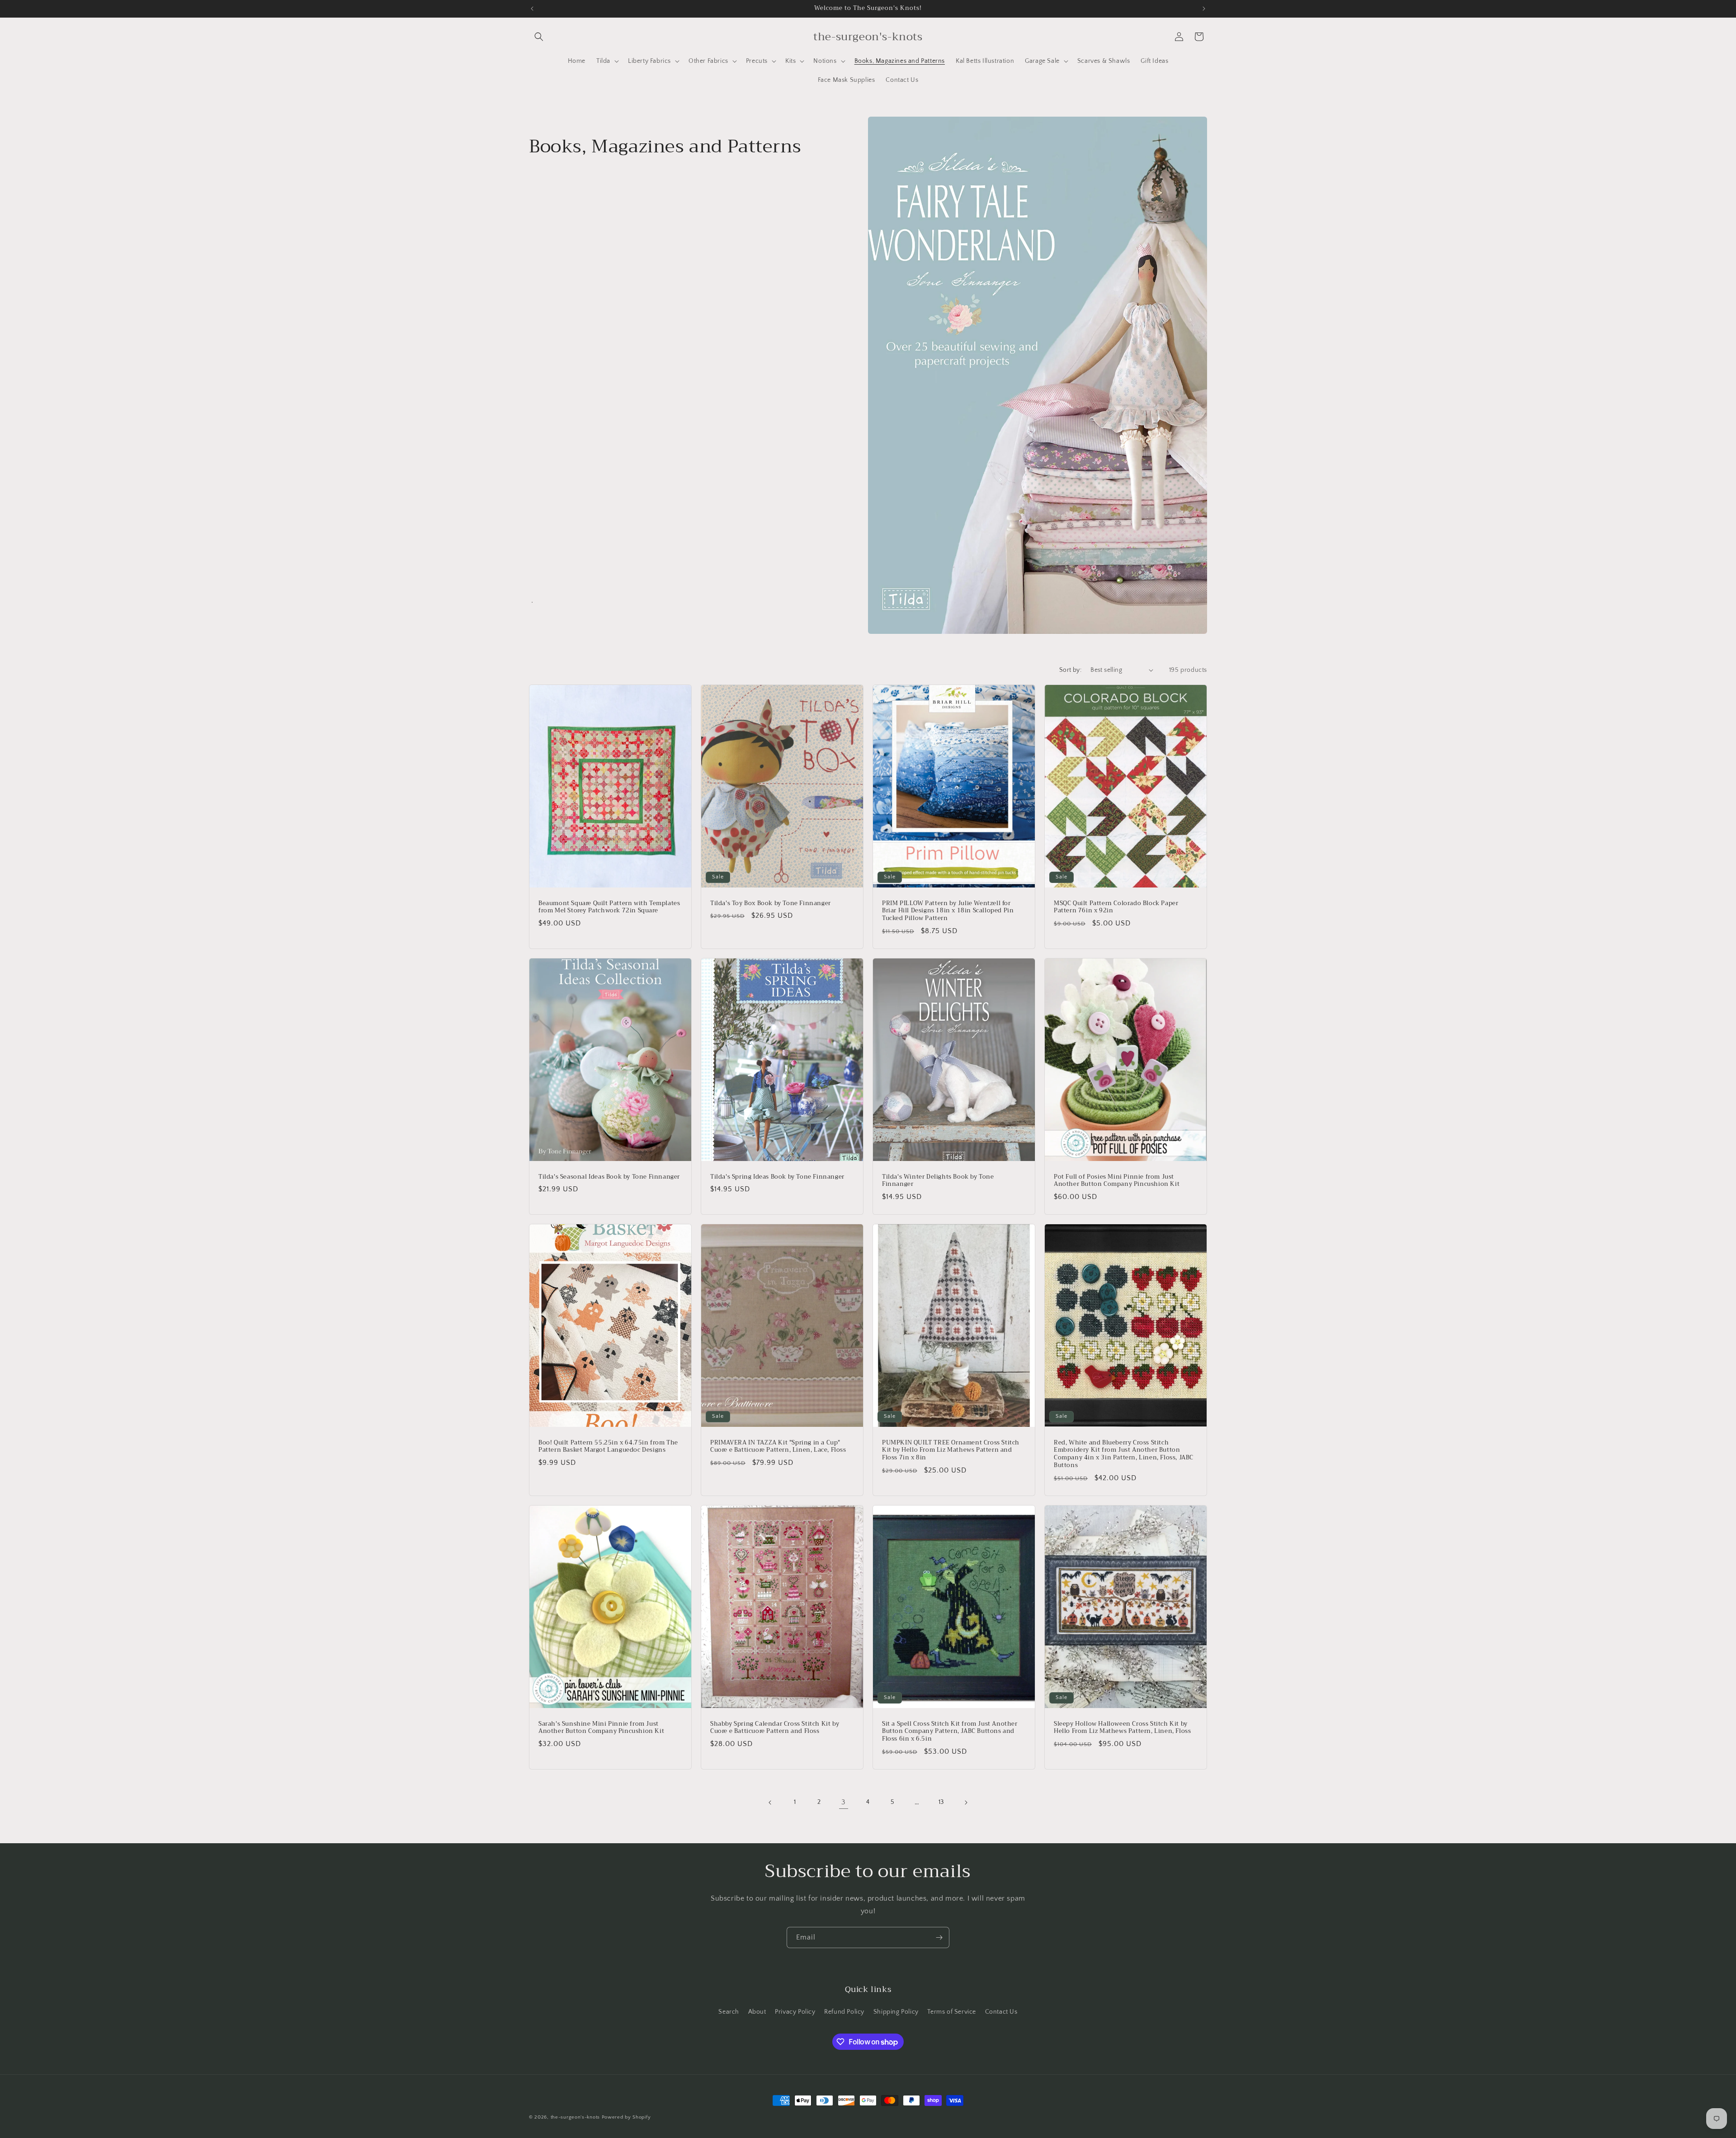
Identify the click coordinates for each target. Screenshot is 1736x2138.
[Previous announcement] (532, 9)
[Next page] (966, 1803)
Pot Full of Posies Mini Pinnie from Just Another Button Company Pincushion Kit (1117, 1181)
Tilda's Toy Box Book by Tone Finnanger (771, 903)
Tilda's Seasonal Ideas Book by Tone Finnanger (609, 1177)
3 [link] (844, 1802)
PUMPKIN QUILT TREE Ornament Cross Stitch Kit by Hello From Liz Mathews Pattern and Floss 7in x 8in (951, 1451)
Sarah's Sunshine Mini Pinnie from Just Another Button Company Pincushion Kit (601, 1728)
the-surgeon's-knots (575, 2117)
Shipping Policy (896, 2012)
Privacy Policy (795, 2012)
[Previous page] (770, 1803)
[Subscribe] (939, 1937)
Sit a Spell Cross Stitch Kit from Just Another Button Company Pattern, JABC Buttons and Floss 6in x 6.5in (950, 1732)
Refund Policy (844, 2012)
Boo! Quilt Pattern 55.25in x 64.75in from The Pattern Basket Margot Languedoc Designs (608, 1447)
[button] (539, 37)
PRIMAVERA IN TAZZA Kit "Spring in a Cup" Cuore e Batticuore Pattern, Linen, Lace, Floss (778, 1447)
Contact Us (1001, 2012)
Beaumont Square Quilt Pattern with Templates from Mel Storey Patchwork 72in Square (609, 907)
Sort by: (1070, 670)
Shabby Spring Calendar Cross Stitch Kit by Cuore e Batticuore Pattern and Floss (775, 1728)
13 (941, 1802)
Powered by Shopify (626, 2117)
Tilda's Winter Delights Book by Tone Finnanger (938, 1181)
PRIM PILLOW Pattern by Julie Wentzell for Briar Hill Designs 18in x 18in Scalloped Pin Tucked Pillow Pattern (948, 911)
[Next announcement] (1204, 9)
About (757, 2012)
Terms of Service (952, 2012)
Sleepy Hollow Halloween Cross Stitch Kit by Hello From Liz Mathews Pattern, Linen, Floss (1122, 1728)
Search (729, 2012)
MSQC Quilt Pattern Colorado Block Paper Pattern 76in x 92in (1116, 907)
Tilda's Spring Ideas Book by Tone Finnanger (777, 1177)
